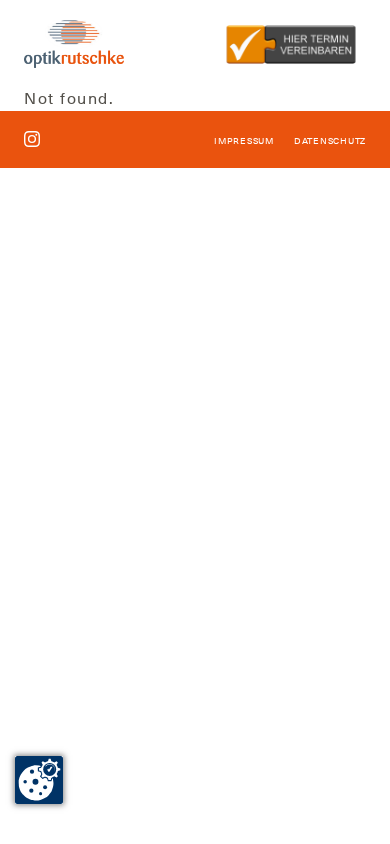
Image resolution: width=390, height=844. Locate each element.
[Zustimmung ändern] (39, 780)
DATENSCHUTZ (330, 141)
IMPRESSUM (244, 141)
